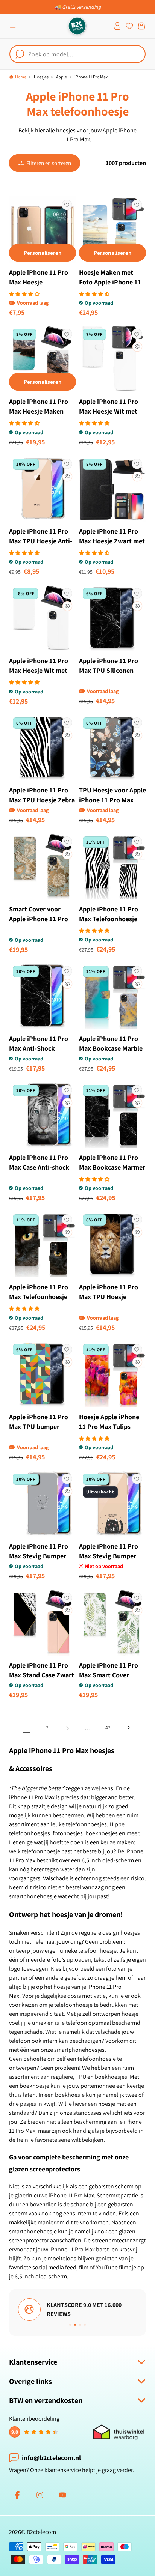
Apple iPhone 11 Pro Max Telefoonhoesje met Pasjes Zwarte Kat (42, 1297)
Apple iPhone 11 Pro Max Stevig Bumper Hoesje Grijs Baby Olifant (39, 1561)
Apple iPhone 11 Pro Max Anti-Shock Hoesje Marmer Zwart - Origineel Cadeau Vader (41, 1058)
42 (108, 1728)
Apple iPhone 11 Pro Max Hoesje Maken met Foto (39, 411)
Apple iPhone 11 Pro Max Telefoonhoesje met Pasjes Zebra (109, 919)
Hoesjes (41, 77)
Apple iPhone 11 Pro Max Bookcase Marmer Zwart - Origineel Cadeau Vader (112, 1172)
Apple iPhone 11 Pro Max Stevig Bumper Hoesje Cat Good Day (109, 1556)
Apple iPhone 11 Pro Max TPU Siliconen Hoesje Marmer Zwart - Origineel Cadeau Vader (111, 680)
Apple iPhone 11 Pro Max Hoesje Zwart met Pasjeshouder (112, 541)
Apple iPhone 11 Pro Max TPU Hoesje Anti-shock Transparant (41, 541)
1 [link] (27, 1727)
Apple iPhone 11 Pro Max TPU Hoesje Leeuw (109, 1297)
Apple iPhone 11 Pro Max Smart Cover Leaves (109, 1675)
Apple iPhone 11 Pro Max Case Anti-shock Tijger (39, 1167)
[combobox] (77, 54)
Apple (62, 77)
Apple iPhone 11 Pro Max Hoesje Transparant (39, 282)
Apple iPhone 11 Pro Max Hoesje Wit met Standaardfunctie (39, 670)
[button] (13, 26)
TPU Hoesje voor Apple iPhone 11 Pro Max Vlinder (112, 800)
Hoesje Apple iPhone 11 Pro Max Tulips (109, 1422)
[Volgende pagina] (128, 1728)
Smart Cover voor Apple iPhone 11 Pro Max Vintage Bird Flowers (39, 924)
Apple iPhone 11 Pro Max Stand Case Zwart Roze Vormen (42, 1675)
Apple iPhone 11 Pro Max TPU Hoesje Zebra (42, 795)
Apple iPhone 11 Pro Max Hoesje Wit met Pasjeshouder (109, 411)
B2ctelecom (41, 2532)
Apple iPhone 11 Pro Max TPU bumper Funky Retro (39, 1426)
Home (21, 77)
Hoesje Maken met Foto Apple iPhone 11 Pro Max (110, 282)
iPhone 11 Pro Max (91, 77)
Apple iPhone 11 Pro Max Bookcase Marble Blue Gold (111, 1048)
